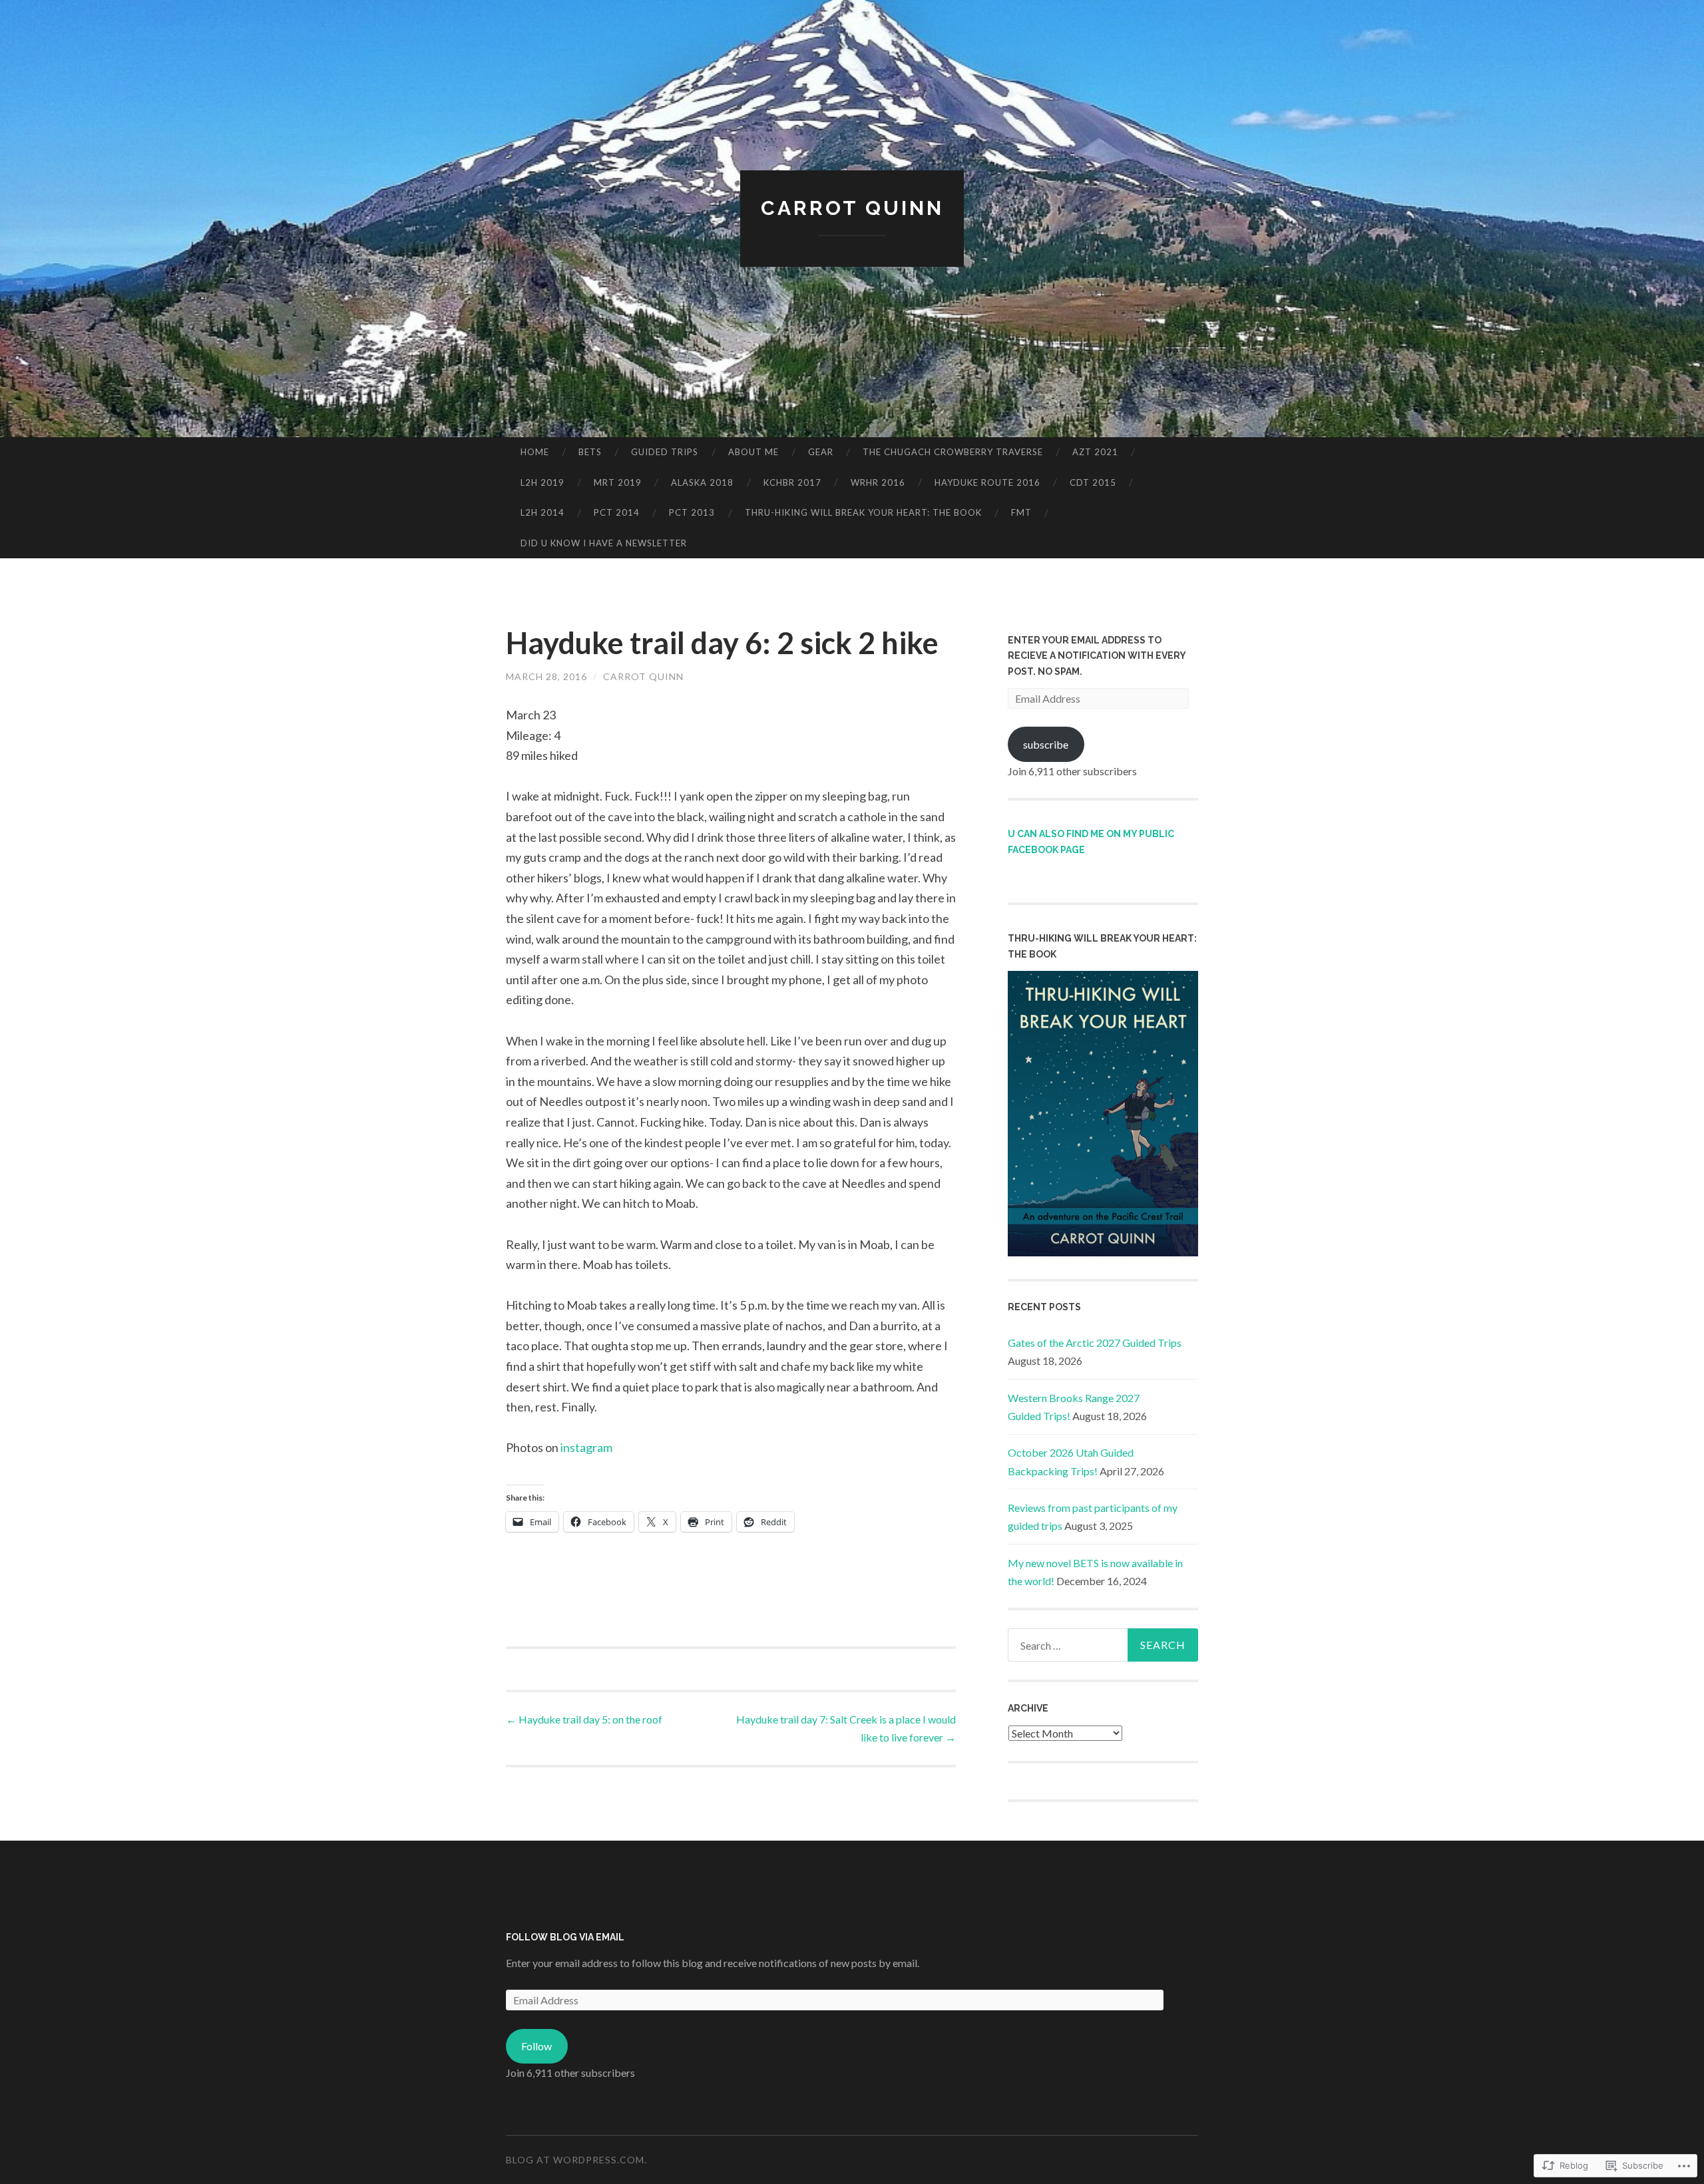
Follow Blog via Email (565, 1937)
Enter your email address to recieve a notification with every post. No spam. (1097, 656)
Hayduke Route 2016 (987, 482)
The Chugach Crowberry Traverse (953, 452)
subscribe (1046, 744)
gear (821, 452)
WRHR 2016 (878, 482)
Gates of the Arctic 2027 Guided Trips (1095, 1343)
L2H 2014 (542, 512)
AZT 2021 (1095, 452)
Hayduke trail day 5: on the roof (584, 1719)
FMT (1021, 512)
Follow (536, 2046)
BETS (590, 452)
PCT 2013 (692, 512)
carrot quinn (643, 676)
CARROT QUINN (852, 208)
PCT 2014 (617, 512)
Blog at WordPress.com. (576, 2160)
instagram (586, 1447)
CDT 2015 (1093, 482)
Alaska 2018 (702, 482)
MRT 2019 (618, 482)
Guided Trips (665, 452)
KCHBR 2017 (792, 482)
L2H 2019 (542, 482)
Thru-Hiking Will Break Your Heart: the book (863, 512)
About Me (753, 452)
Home (535, 452)
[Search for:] (1103, 1645)
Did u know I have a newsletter (604, 543)
